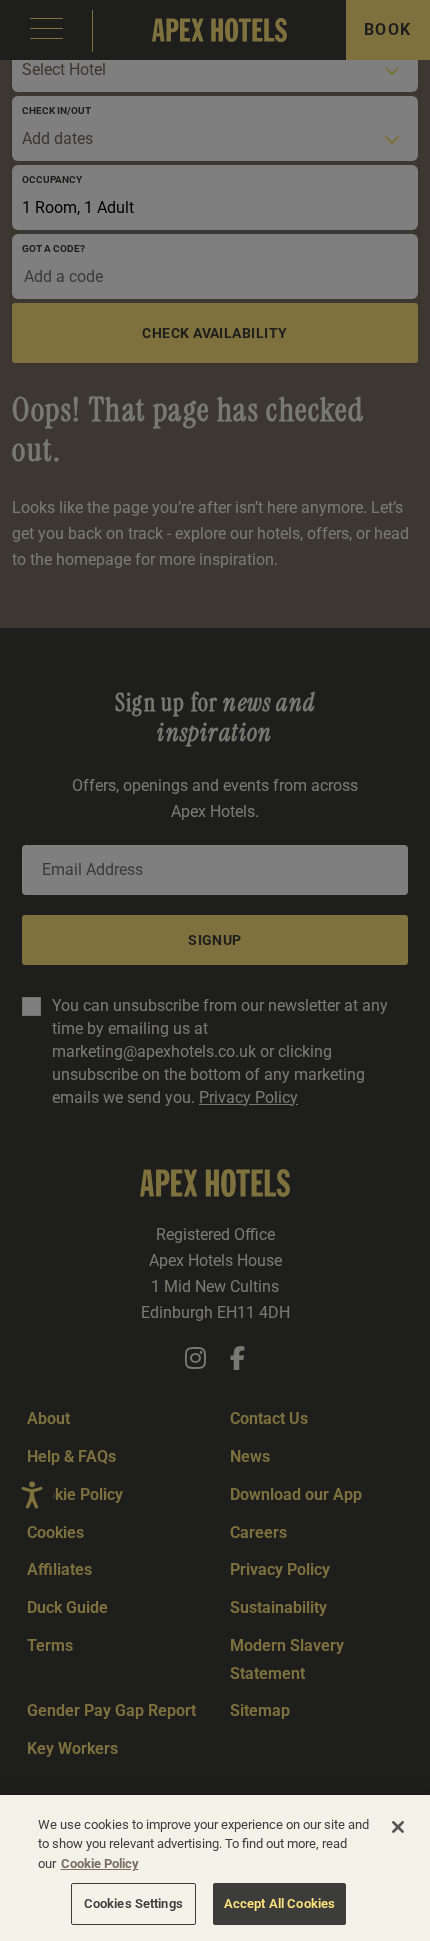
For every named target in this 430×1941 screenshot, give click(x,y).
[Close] (398, 1827)
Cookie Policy (100, 1863)
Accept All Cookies (279, 1903)
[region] (215, 1868)
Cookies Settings (133, 1903)
